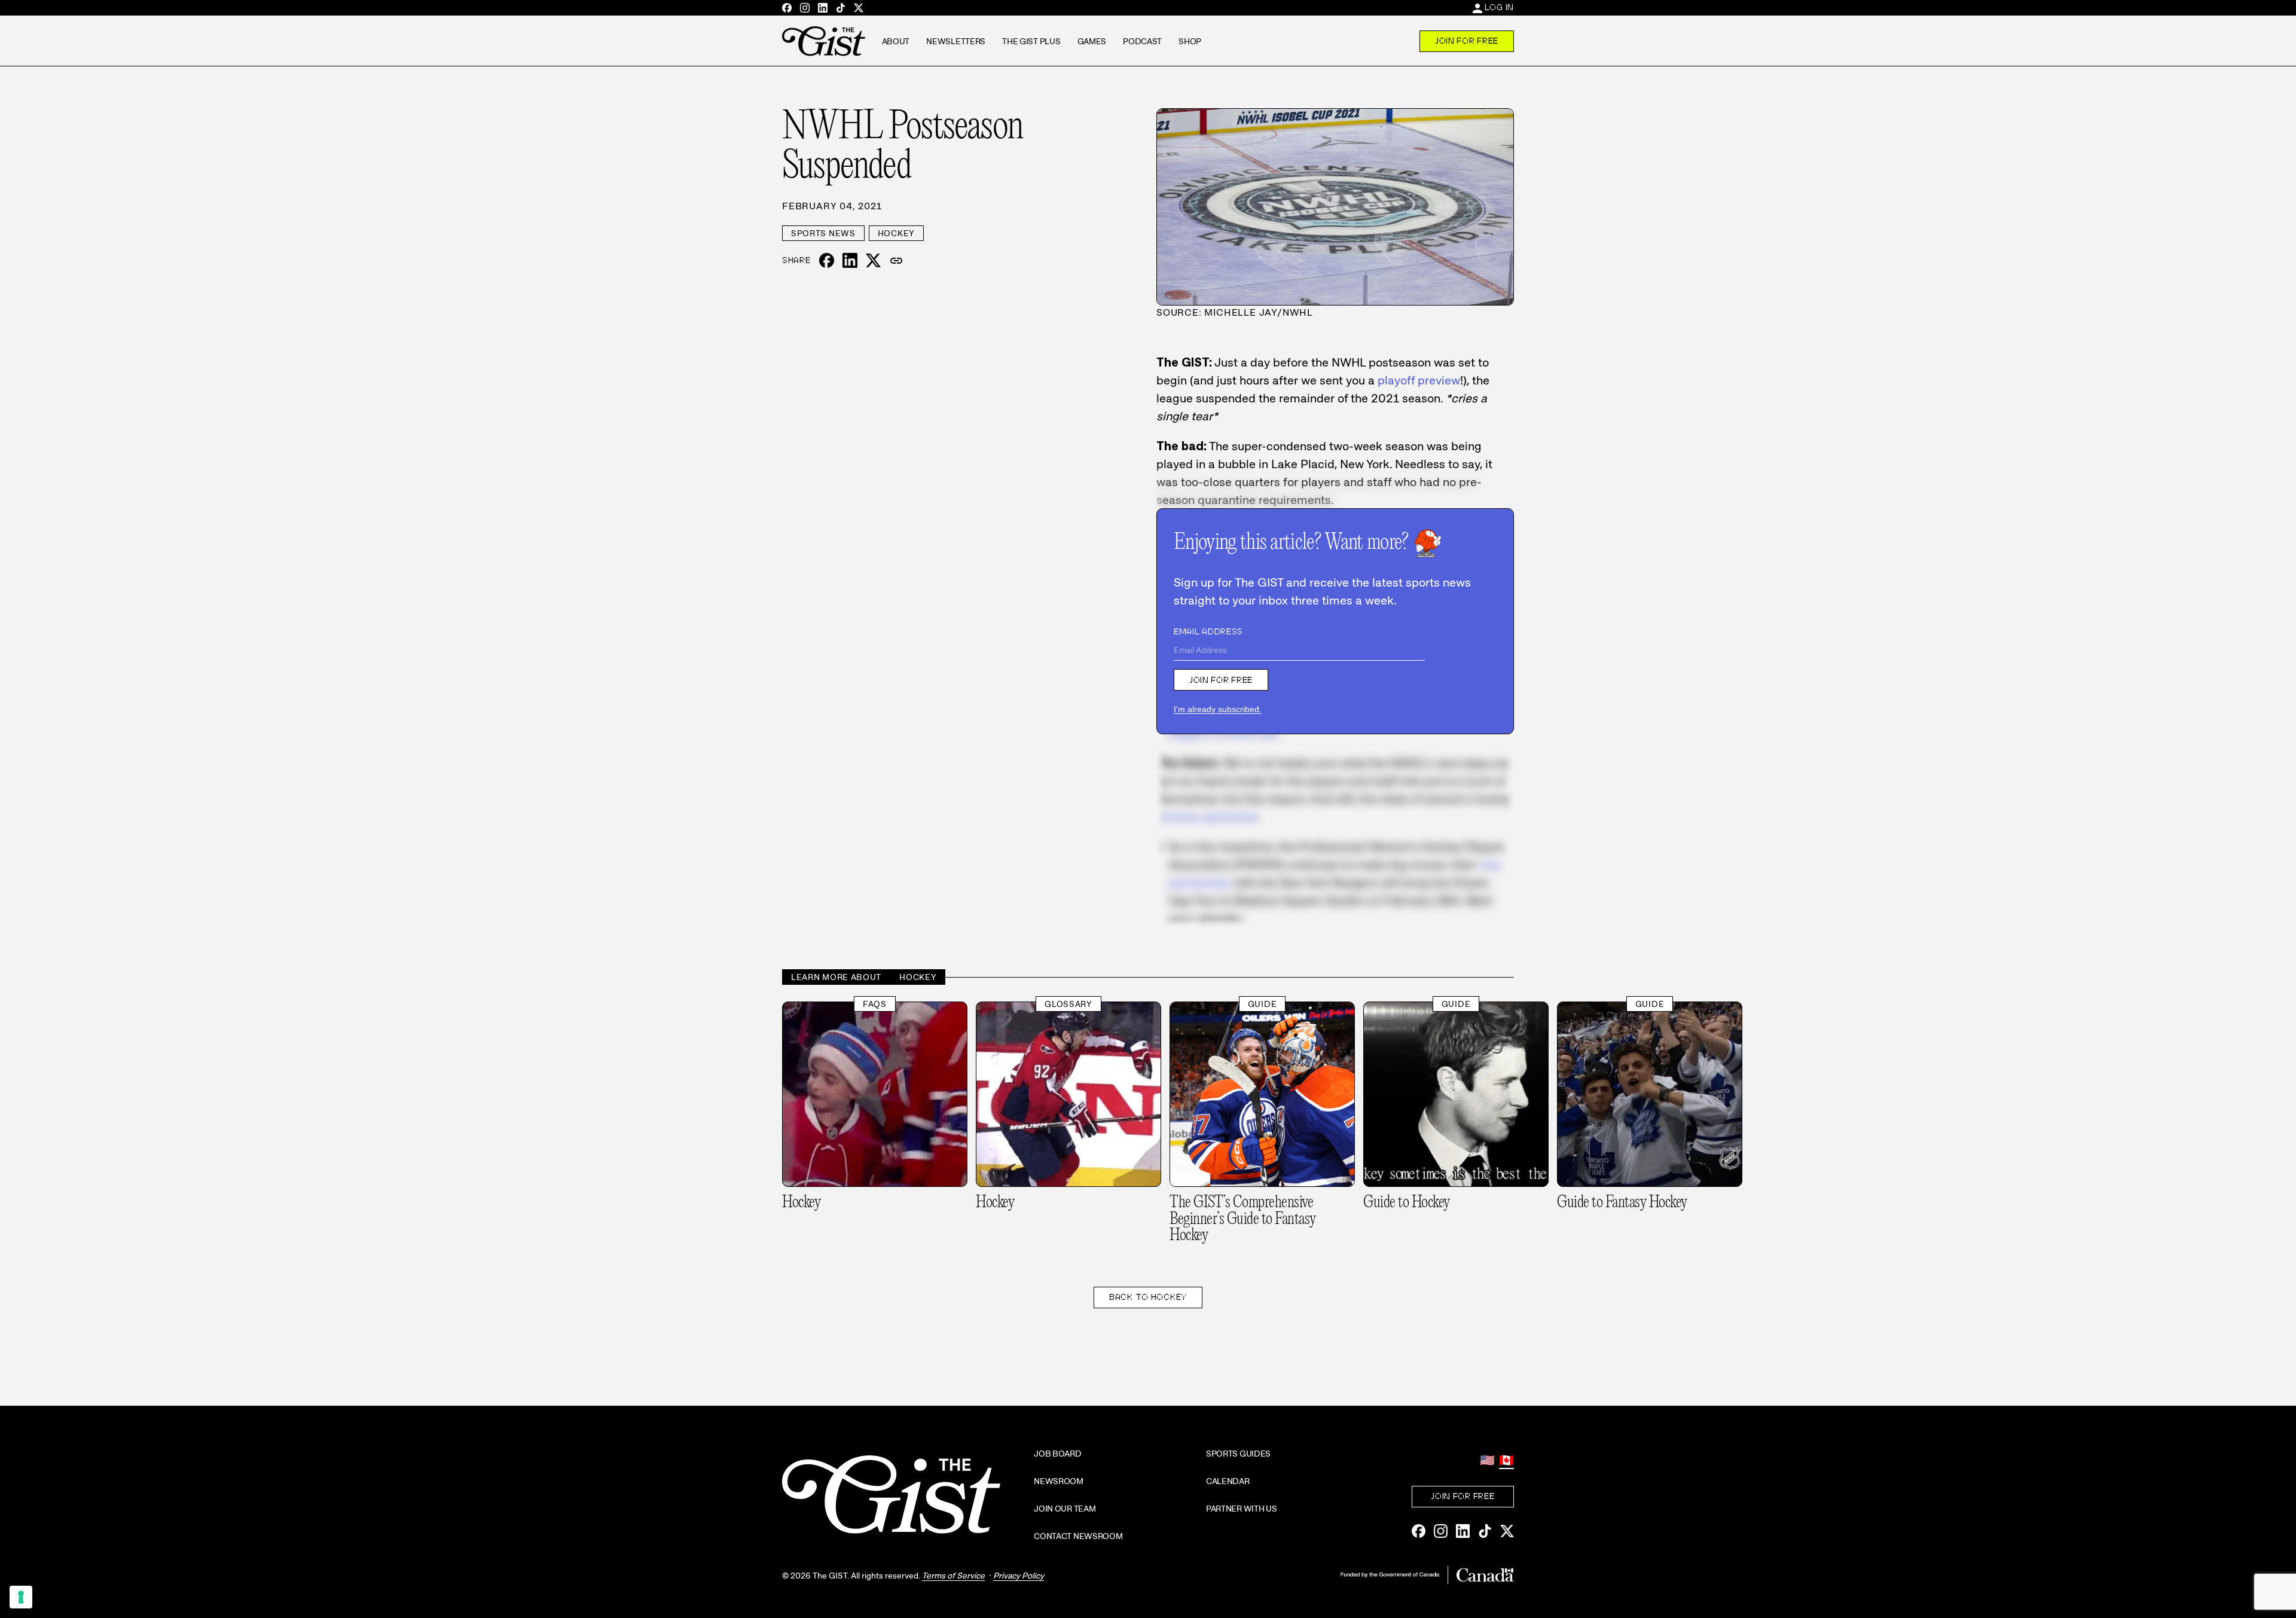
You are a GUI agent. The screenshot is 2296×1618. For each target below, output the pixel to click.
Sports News (823, 233)
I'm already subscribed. (1218, 709)
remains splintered (1207, 817)
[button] (896, 261)
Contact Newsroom (1078, 1536)
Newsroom (1059, 1481)
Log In (1499, 7)
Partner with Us (1242, 1509)
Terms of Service (953, 1576)
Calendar (1228, 1481)
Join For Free (1467, 41)
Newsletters (956, 41)
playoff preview (1419, 380)
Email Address (1208, 631)
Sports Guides (1238, 1454)
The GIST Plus (1031, 41)
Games (1092, 41)
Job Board (1057, 1454)
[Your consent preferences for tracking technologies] (21, 1597)
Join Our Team (1065, 1509)
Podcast (1142, 41)
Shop (1190, 41)
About (896, 41)
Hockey (896, 233)
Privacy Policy (1019, 1576)
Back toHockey (1148, 1297)
